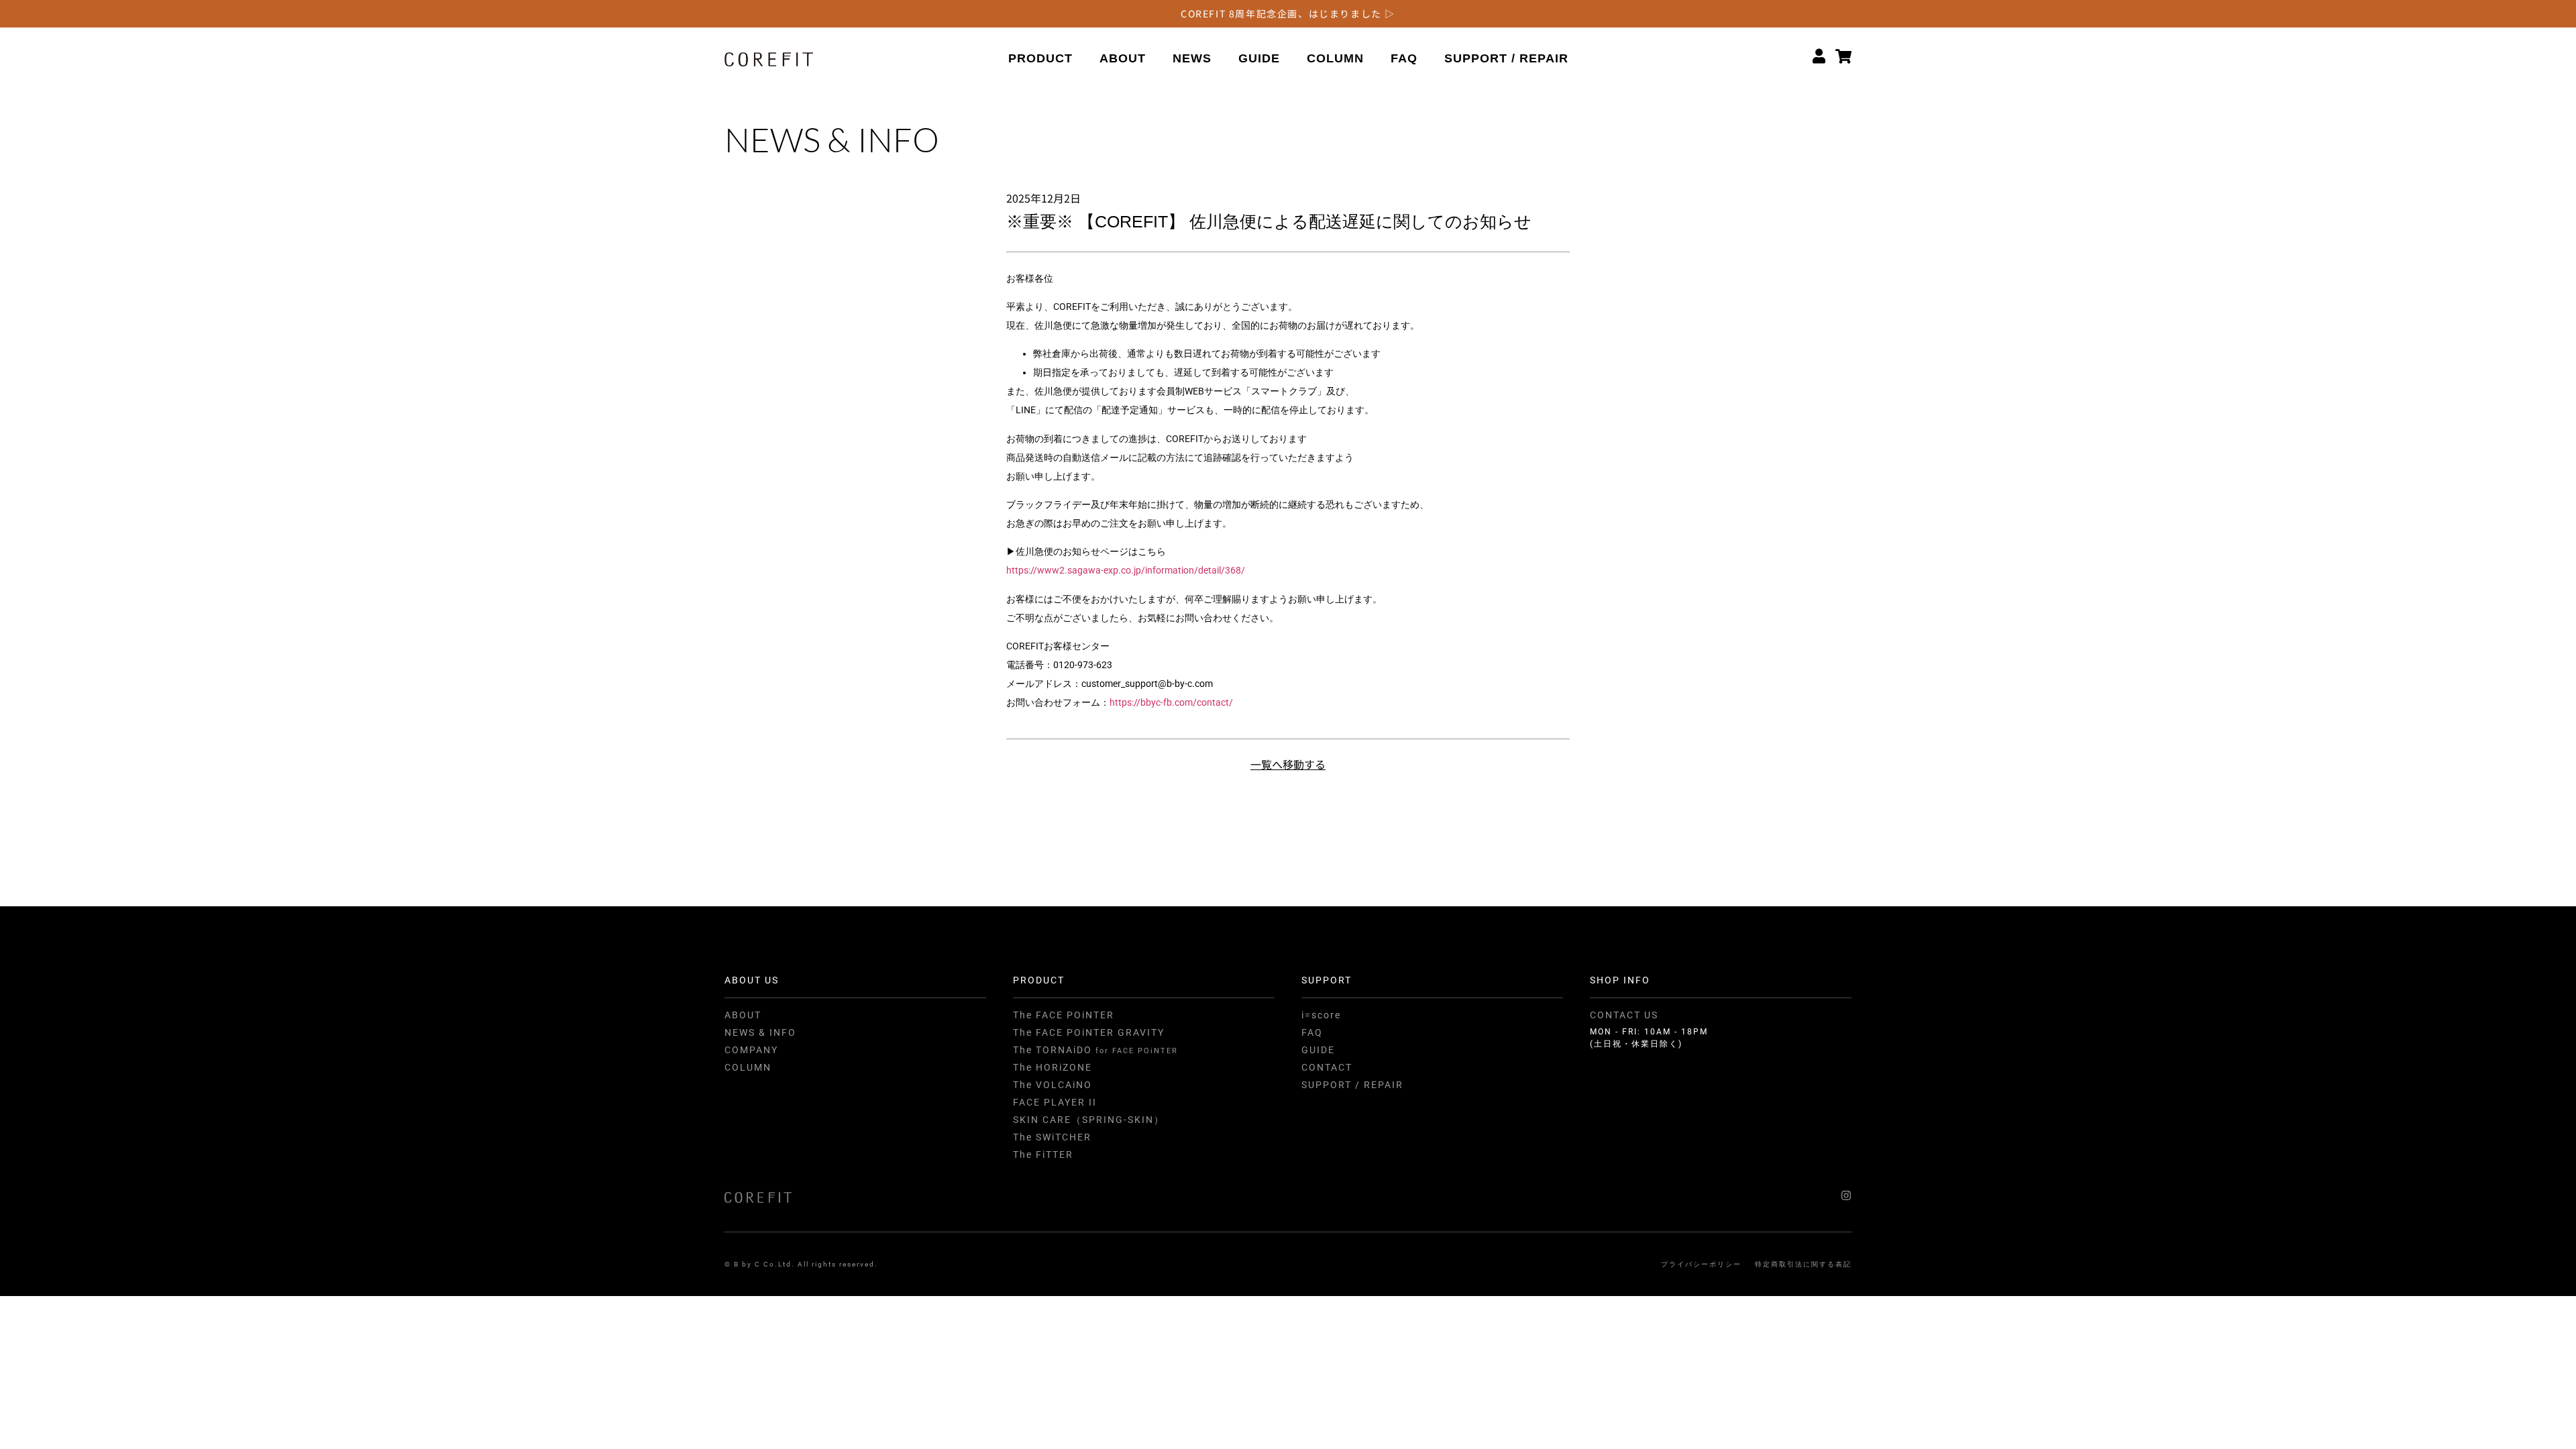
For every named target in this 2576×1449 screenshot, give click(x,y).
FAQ (1404, 58)
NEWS (1192, 58)
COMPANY (751, 1050)
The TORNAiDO (1095, 1050)
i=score (1321, 1015)
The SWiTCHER (1052, 1137)
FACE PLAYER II (1055, 1102)
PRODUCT (1040, 58)
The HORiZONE (1053, 1067)
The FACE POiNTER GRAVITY (1089, 1032)
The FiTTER (1043, 1155)
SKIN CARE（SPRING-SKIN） (1089, 1120)
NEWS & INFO (760, 1032)
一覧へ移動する (1288, 764)
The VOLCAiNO (1053, 1085)
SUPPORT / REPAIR (1506, 58)
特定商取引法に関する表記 (1803, 1264)
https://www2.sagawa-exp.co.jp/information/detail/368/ (1126, 570)
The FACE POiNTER (1064, 1015)
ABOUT (1123, 58)
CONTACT (1327, 1067)
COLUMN (1335, 58)
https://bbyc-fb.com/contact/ (1171, 702)
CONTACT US (1624, 1015)
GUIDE (1259, 58)
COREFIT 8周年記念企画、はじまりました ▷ (1288, 13)
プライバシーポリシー (1701, 1264)
